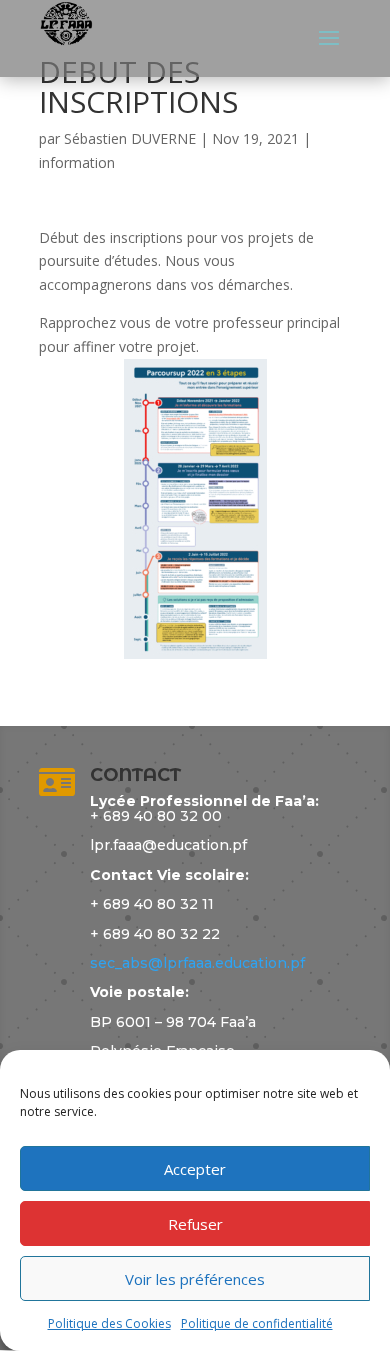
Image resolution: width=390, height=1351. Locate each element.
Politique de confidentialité (257, 1323)
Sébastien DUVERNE (130, 138)
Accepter (195, 1169)
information (77, 162)
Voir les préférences (195, 1279)
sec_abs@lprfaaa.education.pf (197, 963)
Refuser (195, 1224)
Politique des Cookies (109, 1323)
